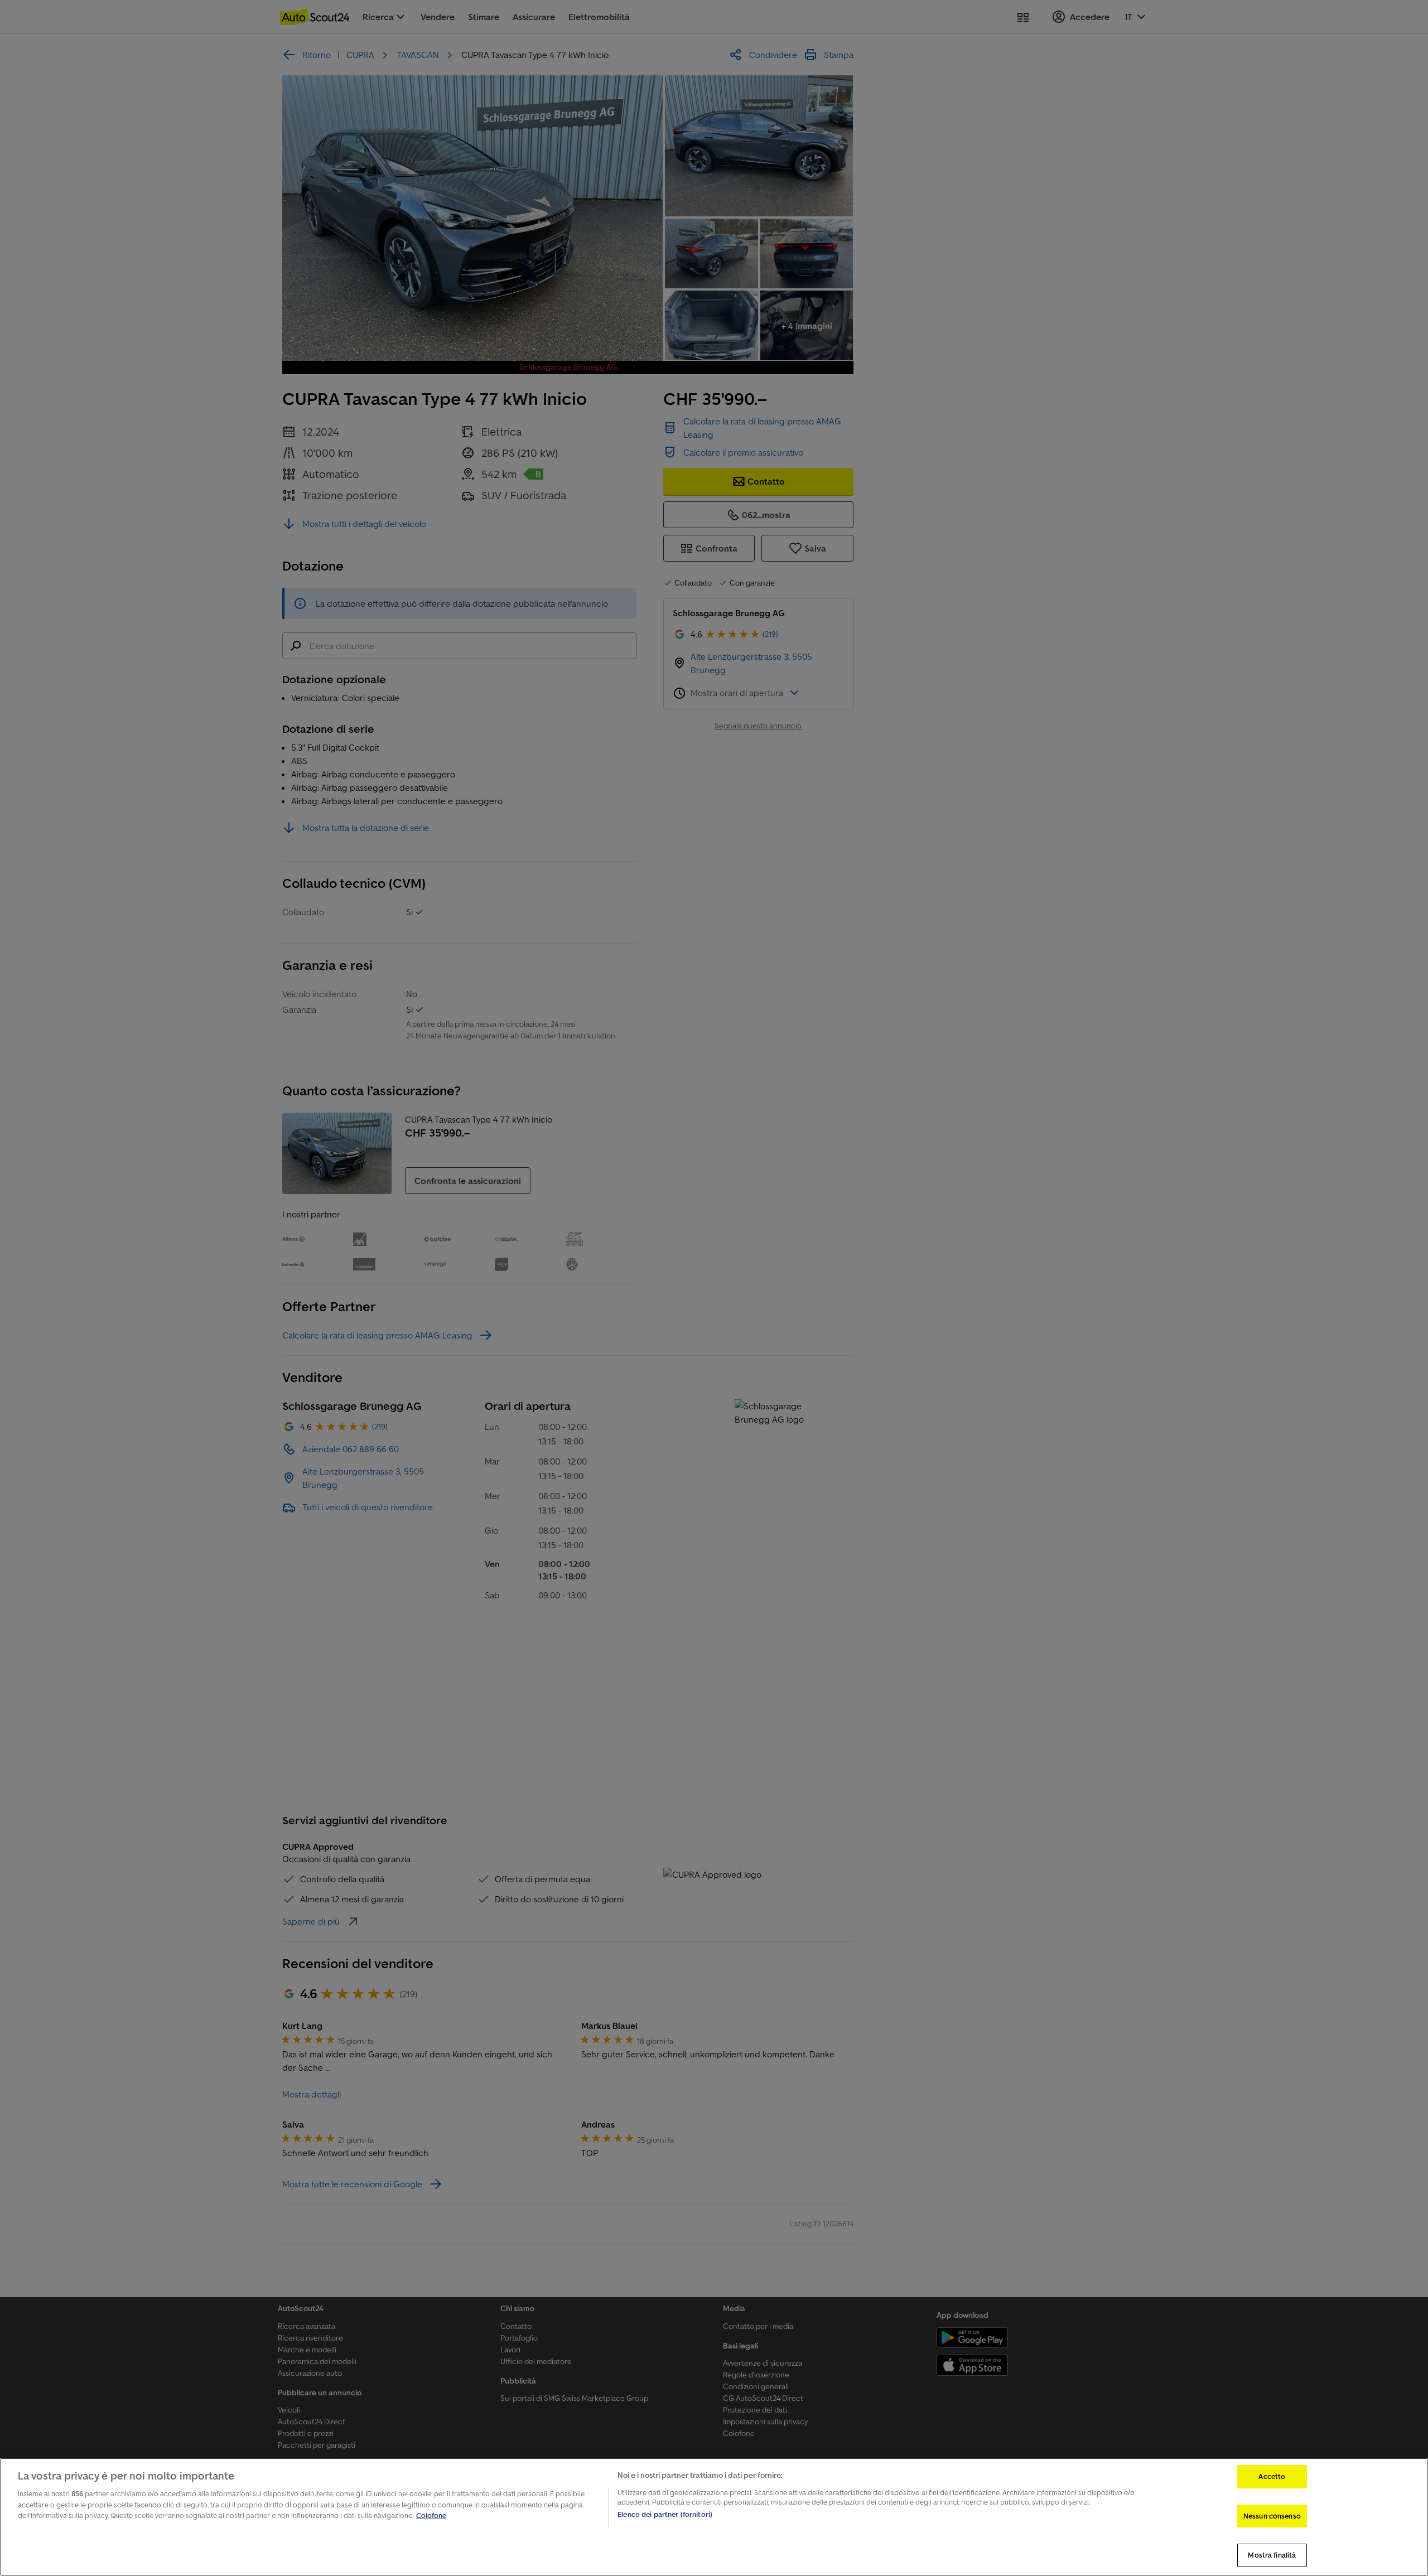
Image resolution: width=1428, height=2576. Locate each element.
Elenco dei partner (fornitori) (665, 2514)
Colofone (431, 2515)
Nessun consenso (1272, 2516)
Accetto (1272, 2476)
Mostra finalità (1272, 2555)
